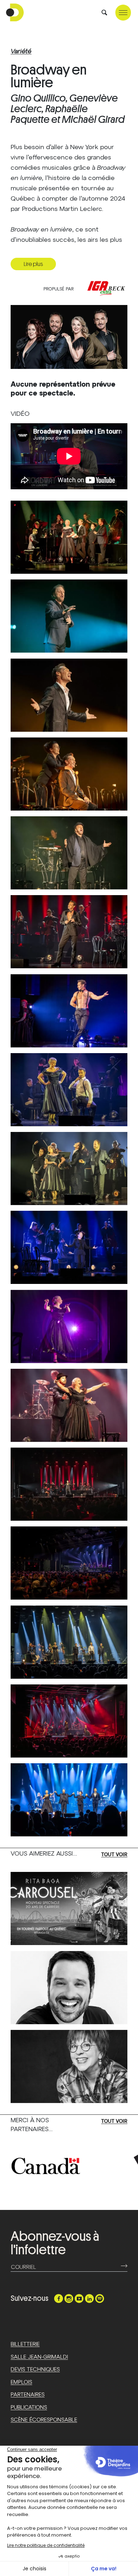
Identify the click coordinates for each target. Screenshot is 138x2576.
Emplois (21, 2382)
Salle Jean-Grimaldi (39, 2357)
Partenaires (28, 2395)
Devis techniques (35, 2370)
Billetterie (25, 2344)
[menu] (123, 13)
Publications (29, 2408)
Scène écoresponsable (44, 2420)
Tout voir (114, 1855)
